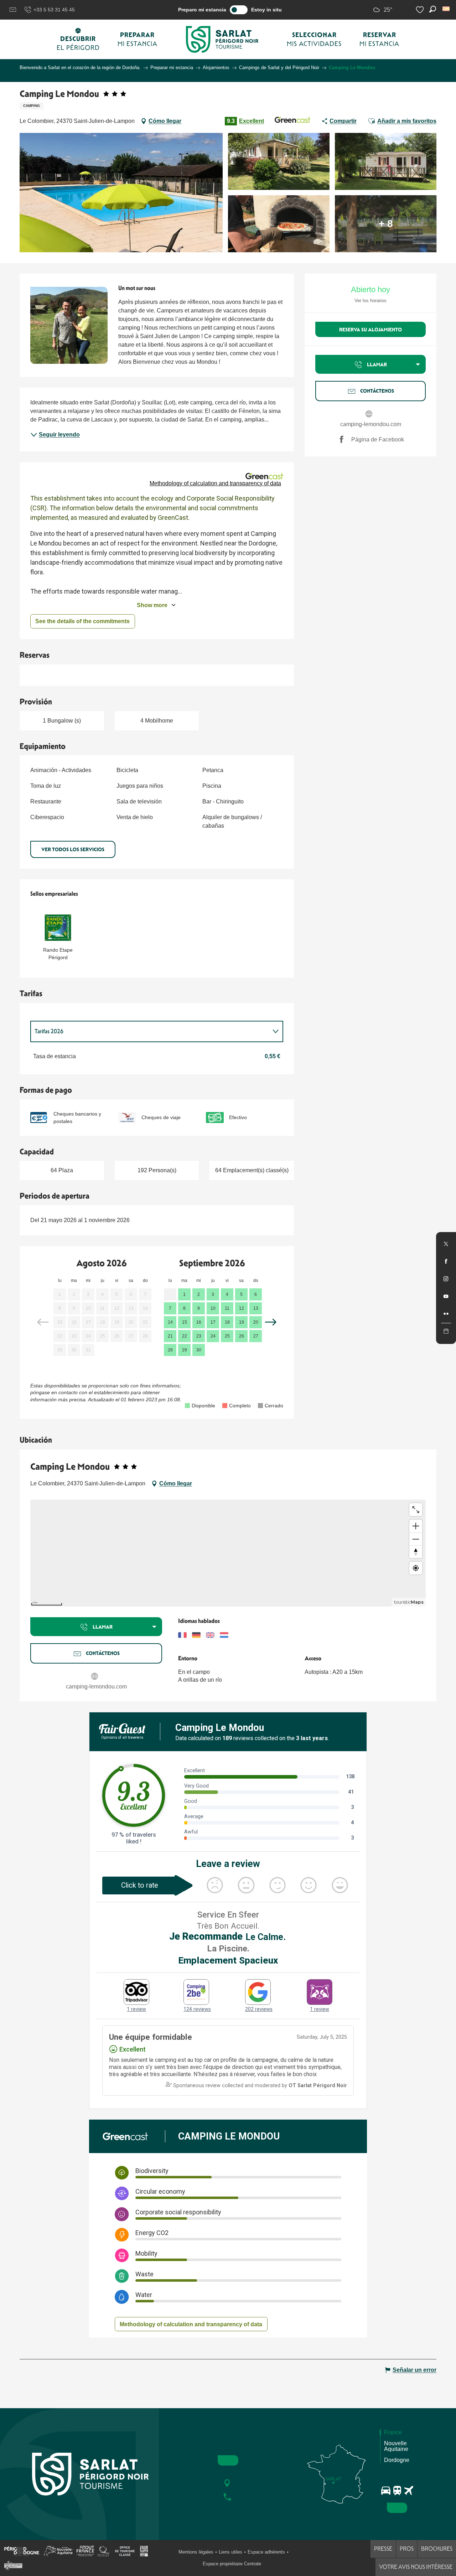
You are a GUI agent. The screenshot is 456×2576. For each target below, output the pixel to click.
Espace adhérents (266, 2552)
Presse (383, 2549)
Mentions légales (196, 2552)
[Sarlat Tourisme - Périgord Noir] (222, 39)
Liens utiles (230, 2552)
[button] (447, 9)
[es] (447, 9)
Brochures (437, 2549)
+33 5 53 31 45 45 (54, 10)
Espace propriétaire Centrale (232, 2564)
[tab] (150, 1031)
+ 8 (386, 224)
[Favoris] (421, 10)
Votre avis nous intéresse (416, 2567)
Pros (407, 2549)
